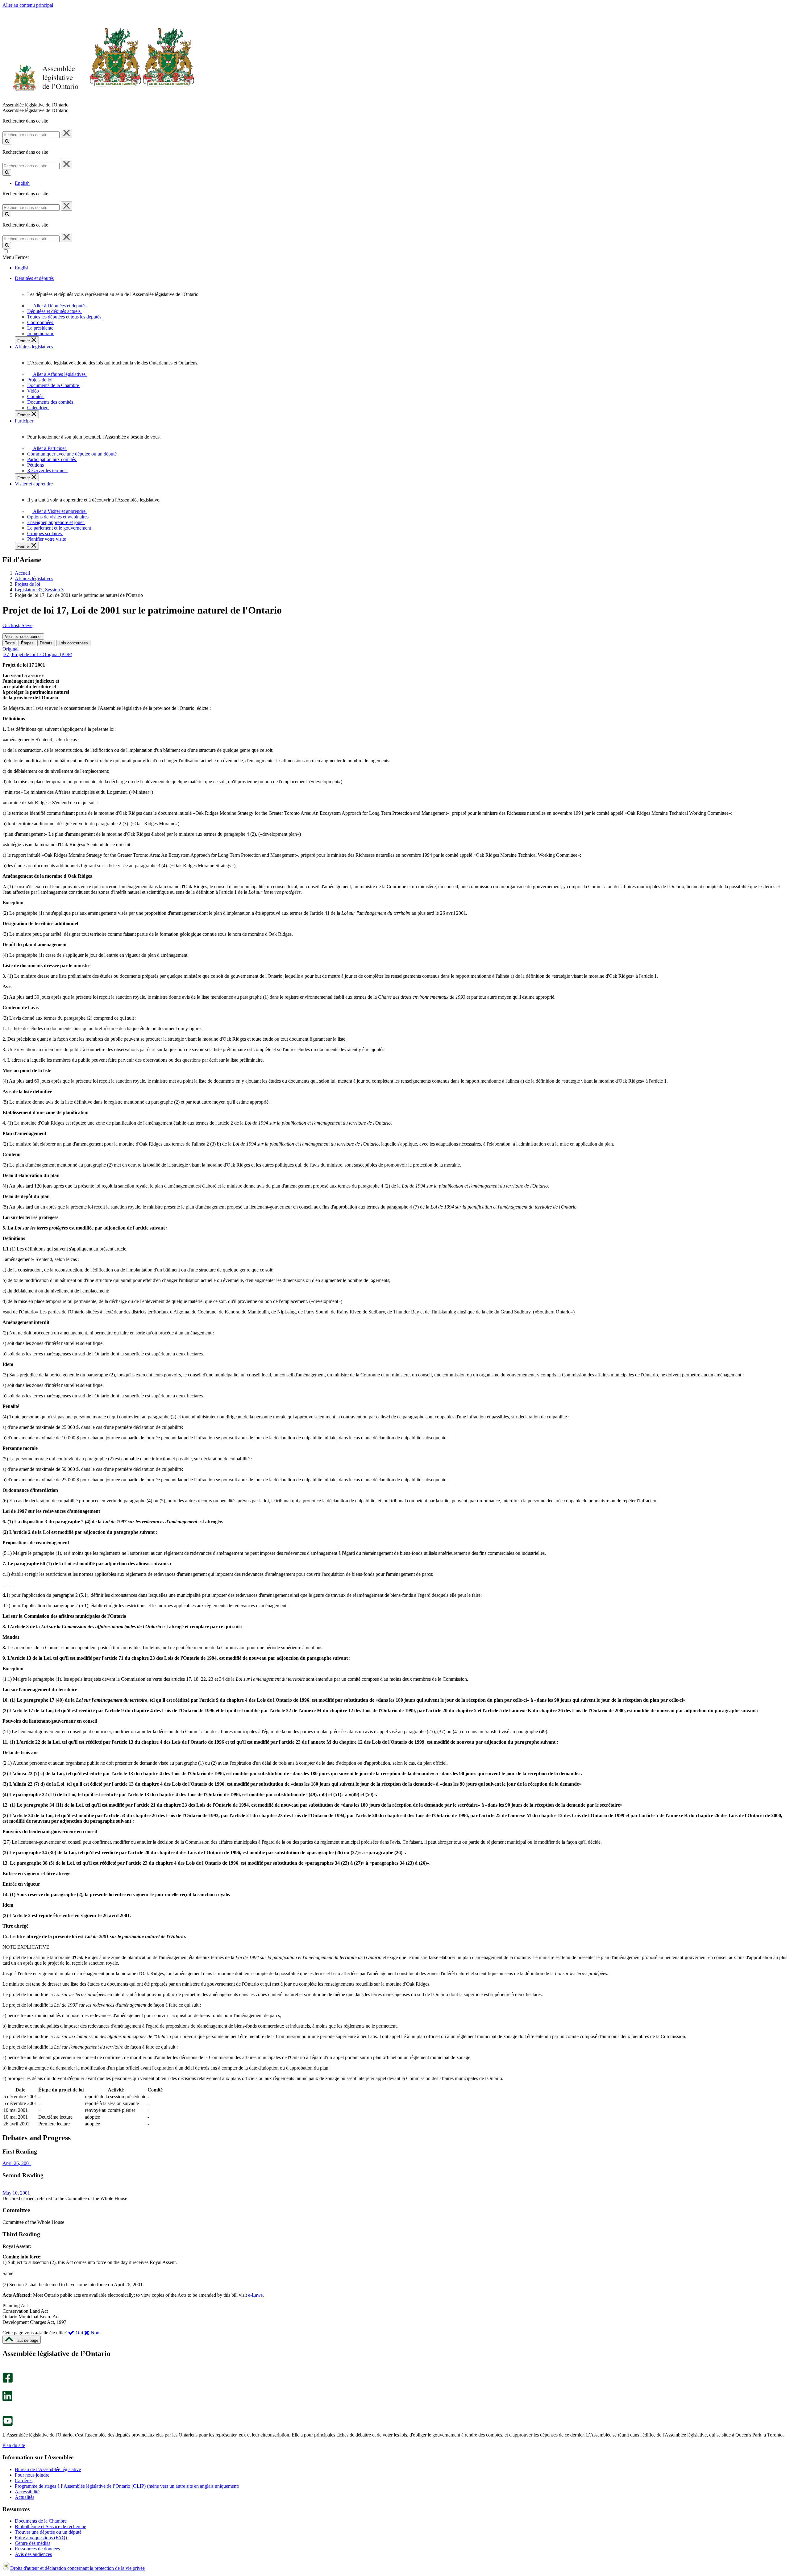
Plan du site (14, 2445)
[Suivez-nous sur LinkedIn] (7, 2399)
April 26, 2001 (17, 2163)
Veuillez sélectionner (23, 637)
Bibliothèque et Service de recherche (50, 2526)
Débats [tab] (46, 643)
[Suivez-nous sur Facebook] (8, 2381)
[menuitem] (59, 306)
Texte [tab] (10, 643)
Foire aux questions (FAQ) (41, 2538)
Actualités (25, 2497)
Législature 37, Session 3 (39, 590)
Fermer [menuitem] (24, 341)
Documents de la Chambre (41, 2521)
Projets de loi (27, 584)
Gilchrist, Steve (17, 625)
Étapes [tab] (27, 643)
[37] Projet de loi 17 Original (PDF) (37, 654)
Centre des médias (33, 2543)
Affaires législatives (34, 578)
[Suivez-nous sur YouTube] (8, 2424)
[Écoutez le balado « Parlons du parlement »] (5, 2407)
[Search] (7, 141)
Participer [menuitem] (24, 421)
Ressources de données (37, 2549)
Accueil (22, 573)
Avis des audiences (33, 2554)
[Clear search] (67, 133)
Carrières (24, 2480)
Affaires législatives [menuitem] (34, 347)
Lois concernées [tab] (73, 643)
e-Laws (255, 2295)
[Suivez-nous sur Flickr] (6, 2413)
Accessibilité (27, 2492)
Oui (79, 2333)
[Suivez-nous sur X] (6, 2388)
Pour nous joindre (32, 2475)
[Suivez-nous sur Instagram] (6, 2370)
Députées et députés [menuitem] (34, 278)
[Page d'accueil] (99, 99)
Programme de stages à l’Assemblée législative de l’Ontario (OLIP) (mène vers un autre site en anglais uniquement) (127, 2486)
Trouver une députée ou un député (48, 2532)
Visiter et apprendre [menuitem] (34, 484)
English (22, 183)
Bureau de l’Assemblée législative (48, 2469)
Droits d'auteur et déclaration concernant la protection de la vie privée (77, 2568)
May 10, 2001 (16, 2193)
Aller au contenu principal (28, 5)
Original (10, 649)
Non (94, 2333)
